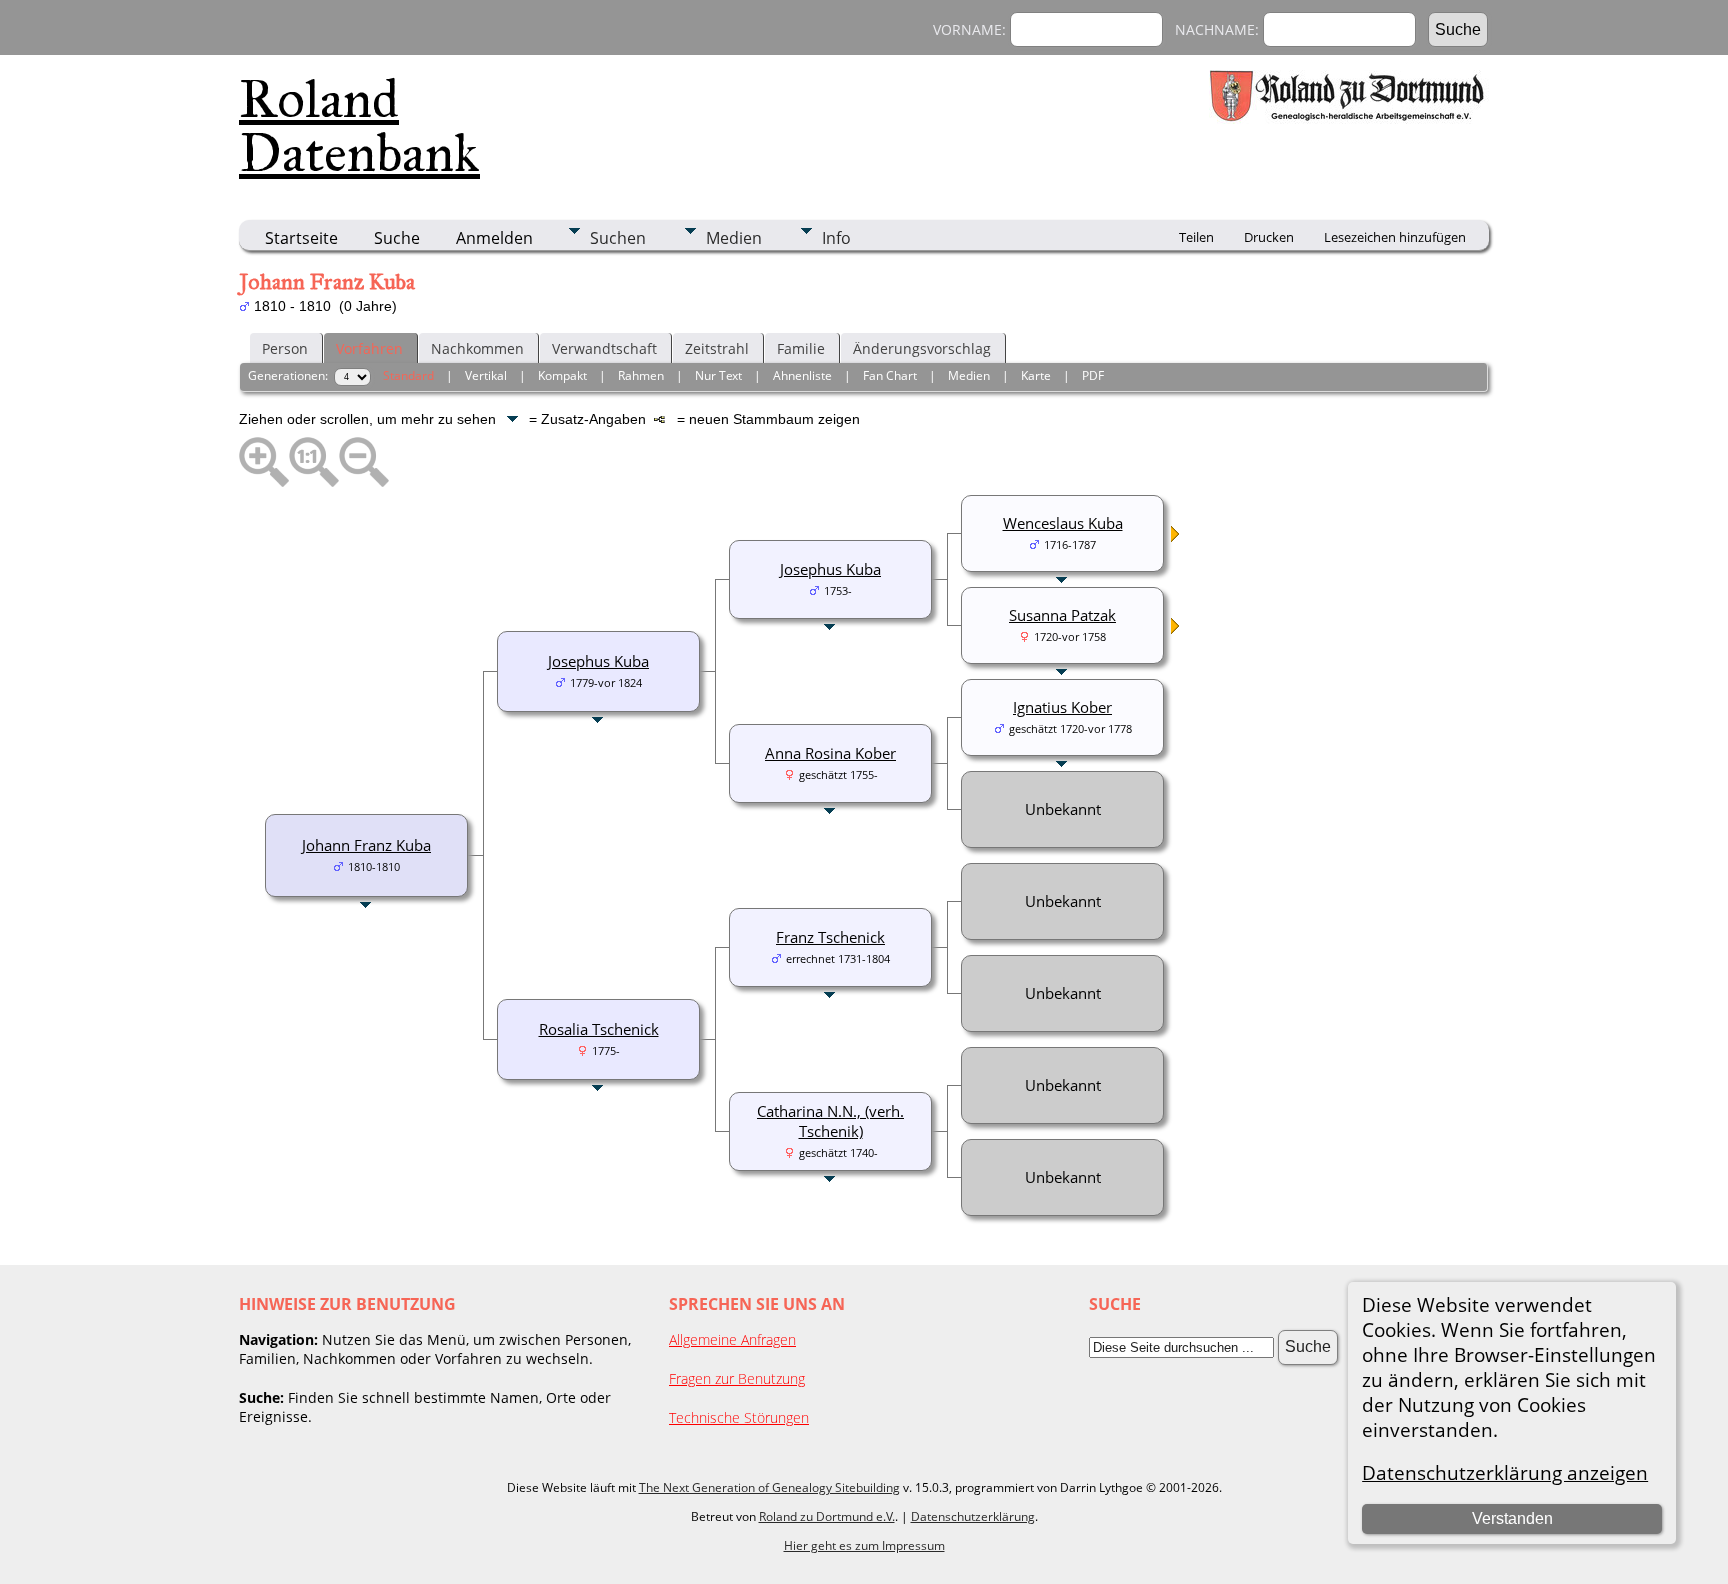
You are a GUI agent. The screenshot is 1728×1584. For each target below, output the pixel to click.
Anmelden (494, 238)
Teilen (1196, 237)
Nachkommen (477, 348)
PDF (1093, 375)
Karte (1036, 375)
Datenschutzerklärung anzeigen (1505, 1472)
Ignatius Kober (1062, 707)
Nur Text (718, 375)
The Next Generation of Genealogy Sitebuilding (769, 1487)
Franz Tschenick (830, 937)
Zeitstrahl (717, 348)
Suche (397, 238)
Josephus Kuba (598, 661)
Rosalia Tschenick (599, 1029)
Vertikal (486, 375)
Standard (408, 375)
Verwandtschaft (604, 348)
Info (836, 238)
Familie (801, 348)
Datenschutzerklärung (973, 1516)
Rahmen (641, 375)
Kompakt (562, 375)
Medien (734, 238)
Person (285, 348)
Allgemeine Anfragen (732, 1339)
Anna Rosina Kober (830, 753)
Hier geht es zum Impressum (864, 1545)
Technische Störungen (739, 1417)
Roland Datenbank (359, 126)
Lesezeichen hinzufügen (1395, 237)
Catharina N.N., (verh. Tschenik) (830, 1121)
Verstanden (1512, 1518)
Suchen (618, 238)
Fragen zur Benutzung (737, 1378)
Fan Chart (890, 375)
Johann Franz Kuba (366, 845)
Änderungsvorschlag (922, 348)
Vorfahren (369, 348)
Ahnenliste (802, 375)
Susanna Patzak (1062, 615)
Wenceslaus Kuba (1063, 523)
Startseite (301, 238)
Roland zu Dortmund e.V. (827, 1516)
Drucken (1269, 237)
